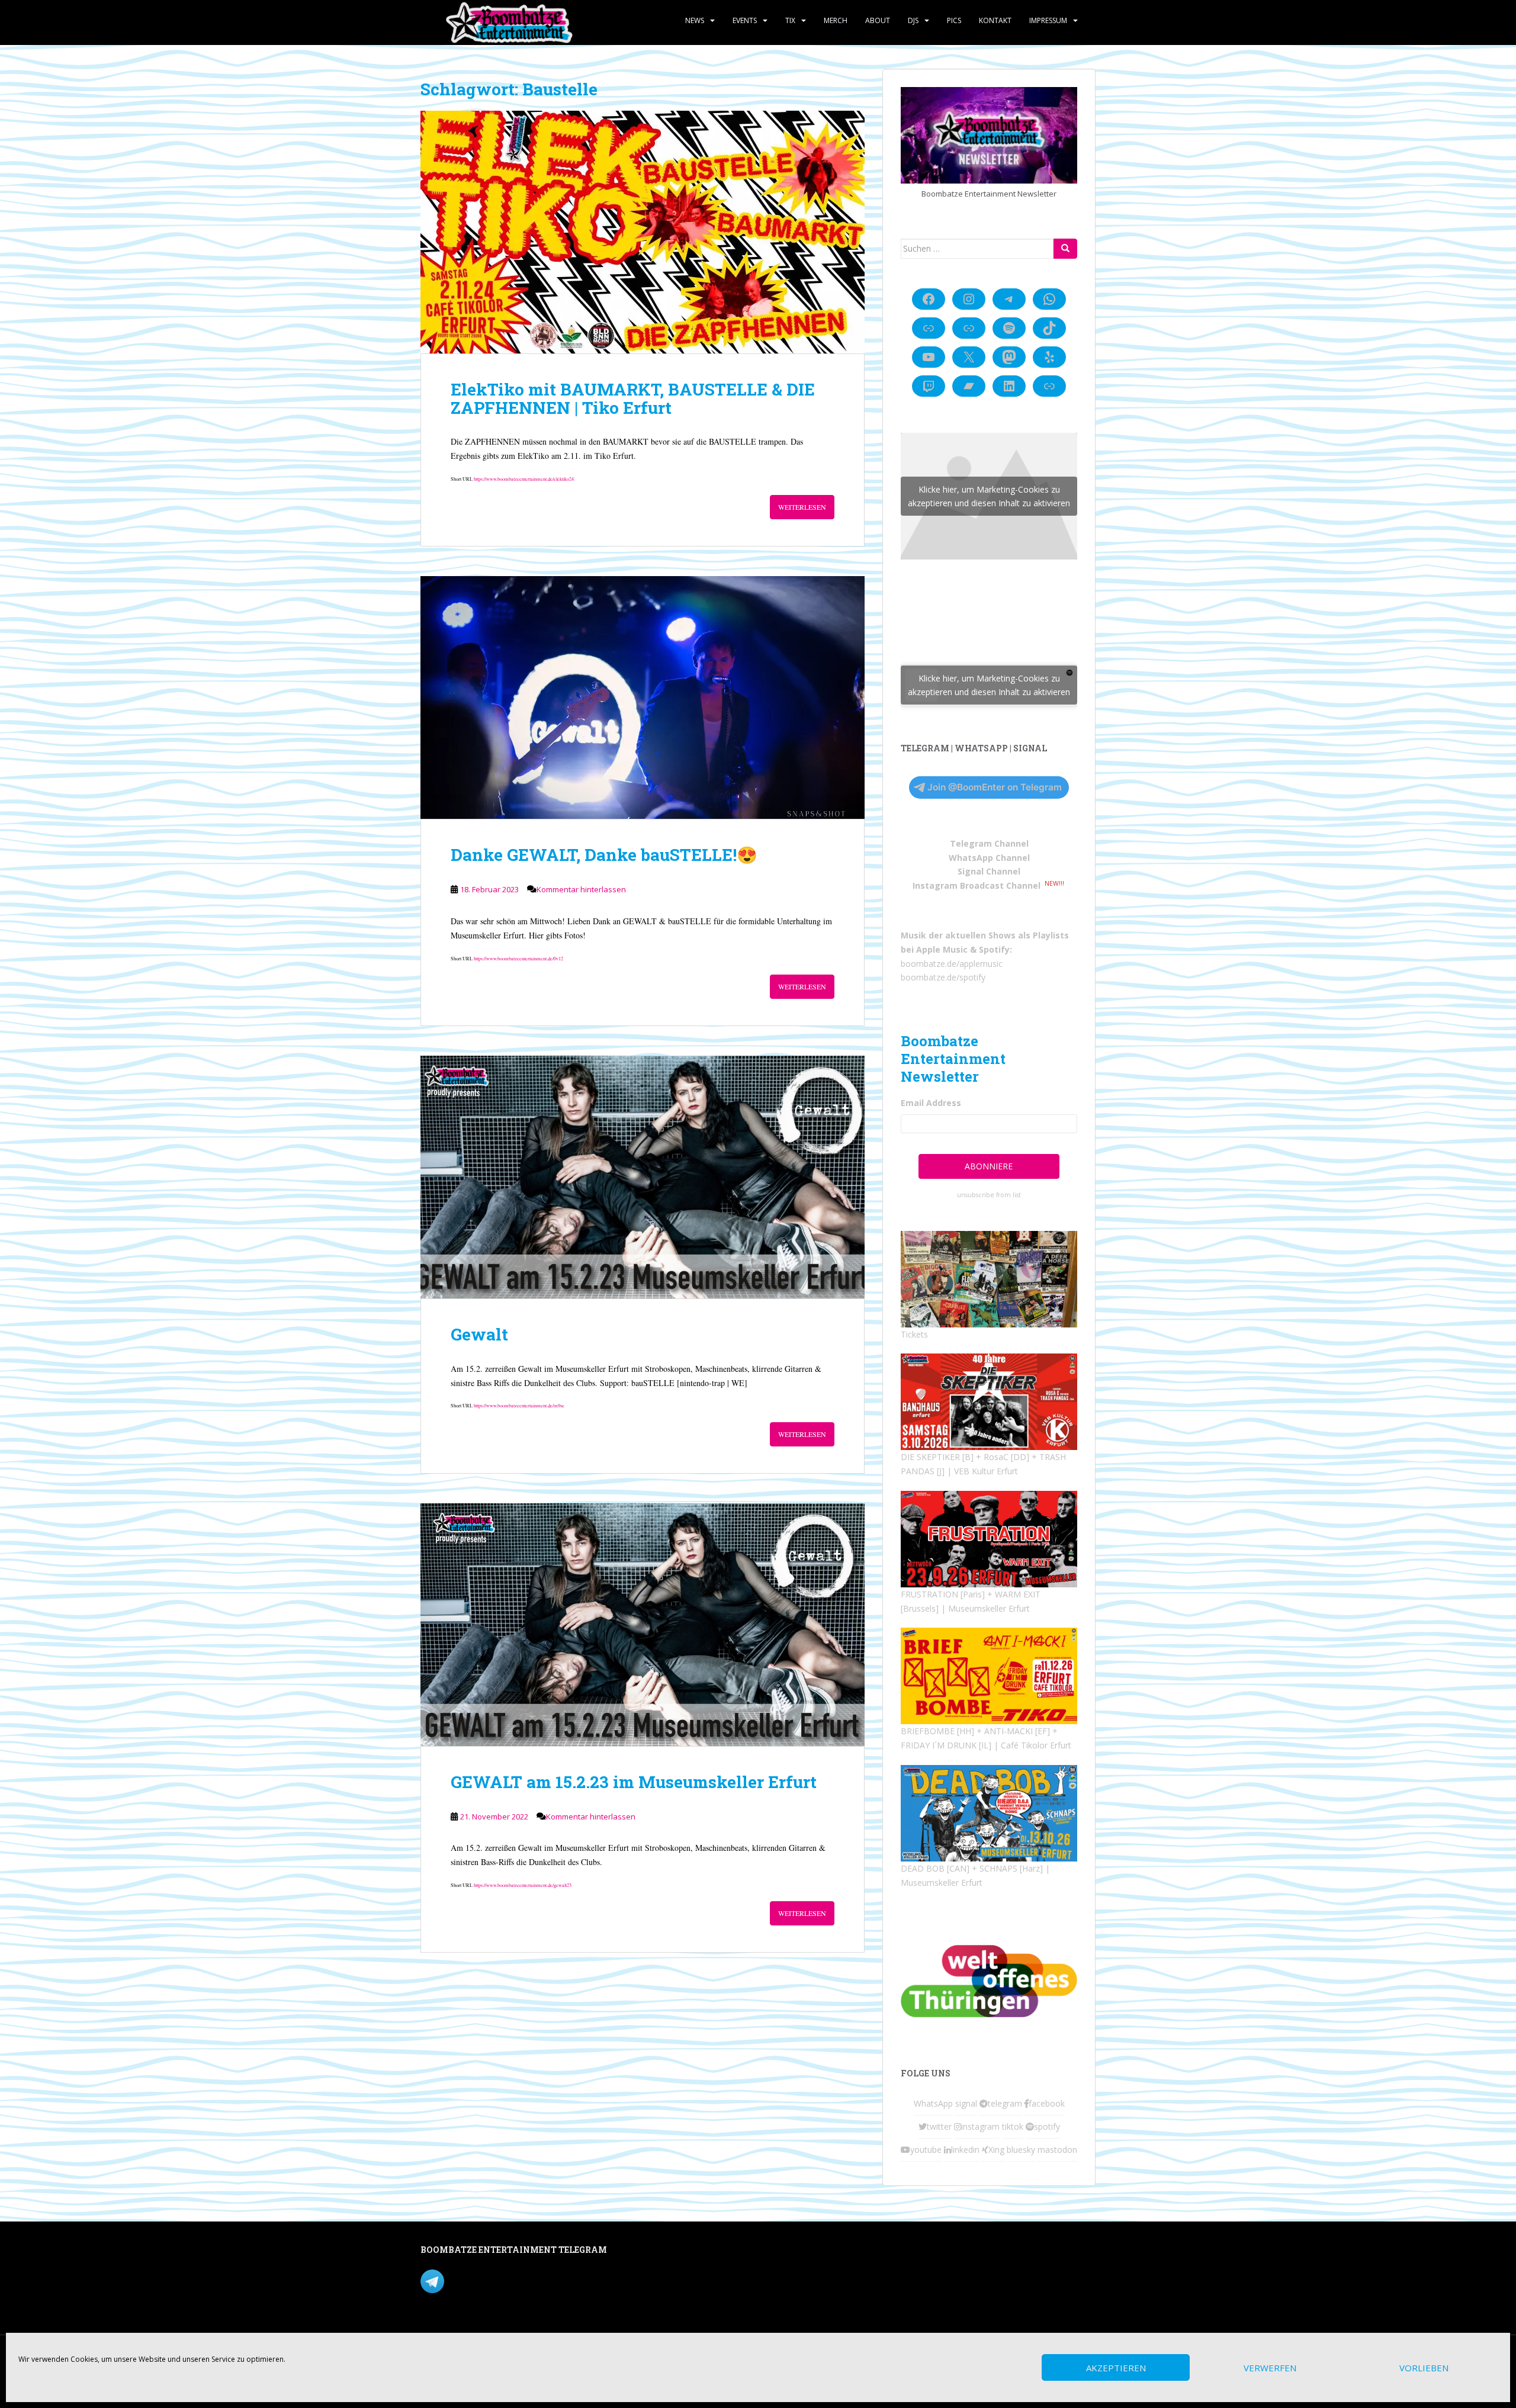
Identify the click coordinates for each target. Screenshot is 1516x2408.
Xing (996, 2150)
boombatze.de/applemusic (952, 964)
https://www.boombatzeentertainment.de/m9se (519, 1405)
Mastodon (671, 2252)
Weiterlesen (802, 507)
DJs (913, 20)
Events (745, 20)
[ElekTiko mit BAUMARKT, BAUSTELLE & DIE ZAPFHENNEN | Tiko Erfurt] (643, 232)
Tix (790, 20)
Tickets (914, 1334)
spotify (1047, 2126)
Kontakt (995, 20)
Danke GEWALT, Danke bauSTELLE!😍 (604, 855)
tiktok (1013, 2126)
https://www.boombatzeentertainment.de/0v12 (518, 958)
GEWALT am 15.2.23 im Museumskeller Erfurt (634, 1782)
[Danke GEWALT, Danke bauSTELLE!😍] (643, 697)
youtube (926, 2150)
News (695, 20)
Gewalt (479, 1334)
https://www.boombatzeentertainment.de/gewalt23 (523, 1885)
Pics (954, 20)
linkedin (965, 2150)
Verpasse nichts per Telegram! (503, 2280)
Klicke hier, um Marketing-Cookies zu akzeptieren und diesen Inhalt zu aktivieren (989, 496)
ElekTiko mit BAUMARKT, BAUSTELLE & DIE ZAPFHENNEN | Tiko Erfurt (633, 398)
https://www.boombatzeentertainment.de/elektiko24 (524, 479)
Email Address (931, 1103)
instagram (980, 2126)
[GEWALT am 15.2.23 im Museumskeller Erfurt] (643, 1625)
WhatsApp (933, 2103)
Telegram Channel (989, 843)
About (878, 20)
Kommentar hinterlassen (581, 889)
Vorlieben (1424, 2368)
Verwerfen (1270, 2368)
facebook (1047, 2103)
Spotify (994, 949)
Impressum (1048, 20)
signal (966, 2103)
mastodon (1057, 2150)
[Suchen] (1065, 249)
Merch (836, 20)
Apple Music (942, 949)
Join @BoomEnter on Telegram (995, 787)
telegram (1005, 2103)
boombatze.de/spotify (943, 977)
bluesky (1021, 2150)
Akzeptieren (1116, 2368)
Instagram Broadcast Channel (977, 885)
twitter (939, 2126)
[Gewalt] (643, 1177)
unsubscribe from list (989, 1195)
